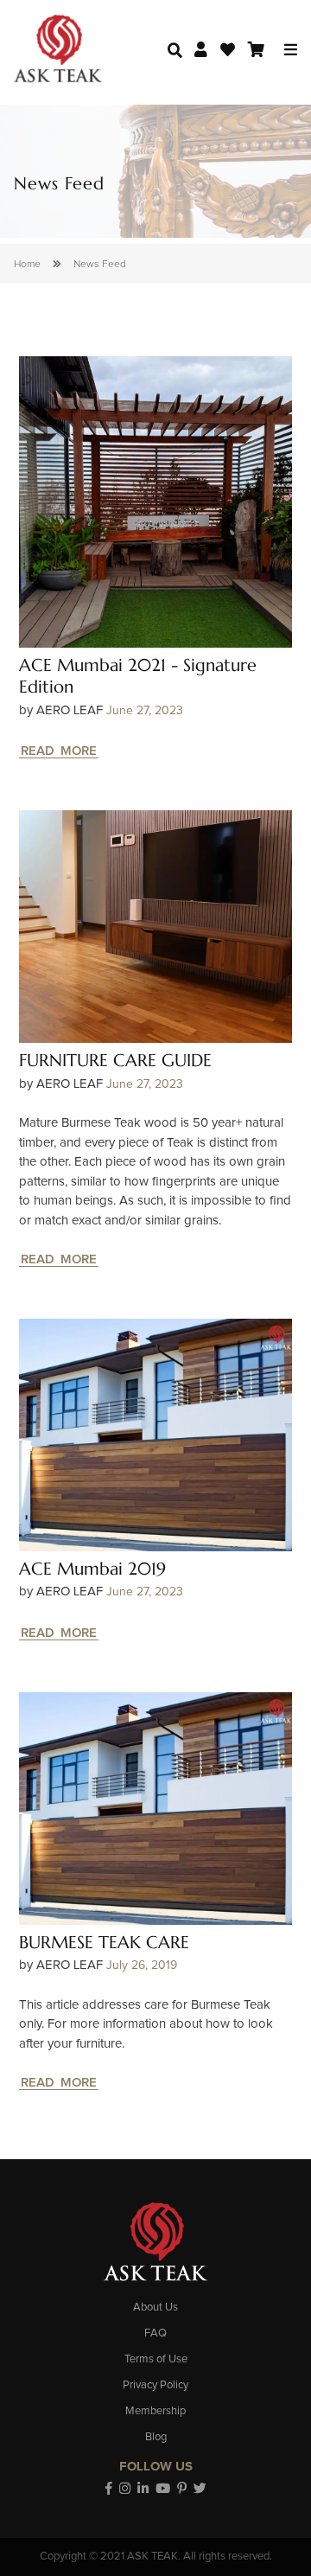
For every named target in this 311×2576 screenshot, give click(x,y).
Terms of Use (156, 2359)
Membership (155, 2411)
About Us (155, 2308)
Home (27, 265)
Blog (156, 2437)
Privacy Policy (155, 2385)
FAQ (155, 2333)
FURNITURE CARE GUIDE (115, 1061)
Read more (59, 751)
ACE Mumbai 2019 (92, 1569)
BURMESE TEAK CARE (104, 1943)
